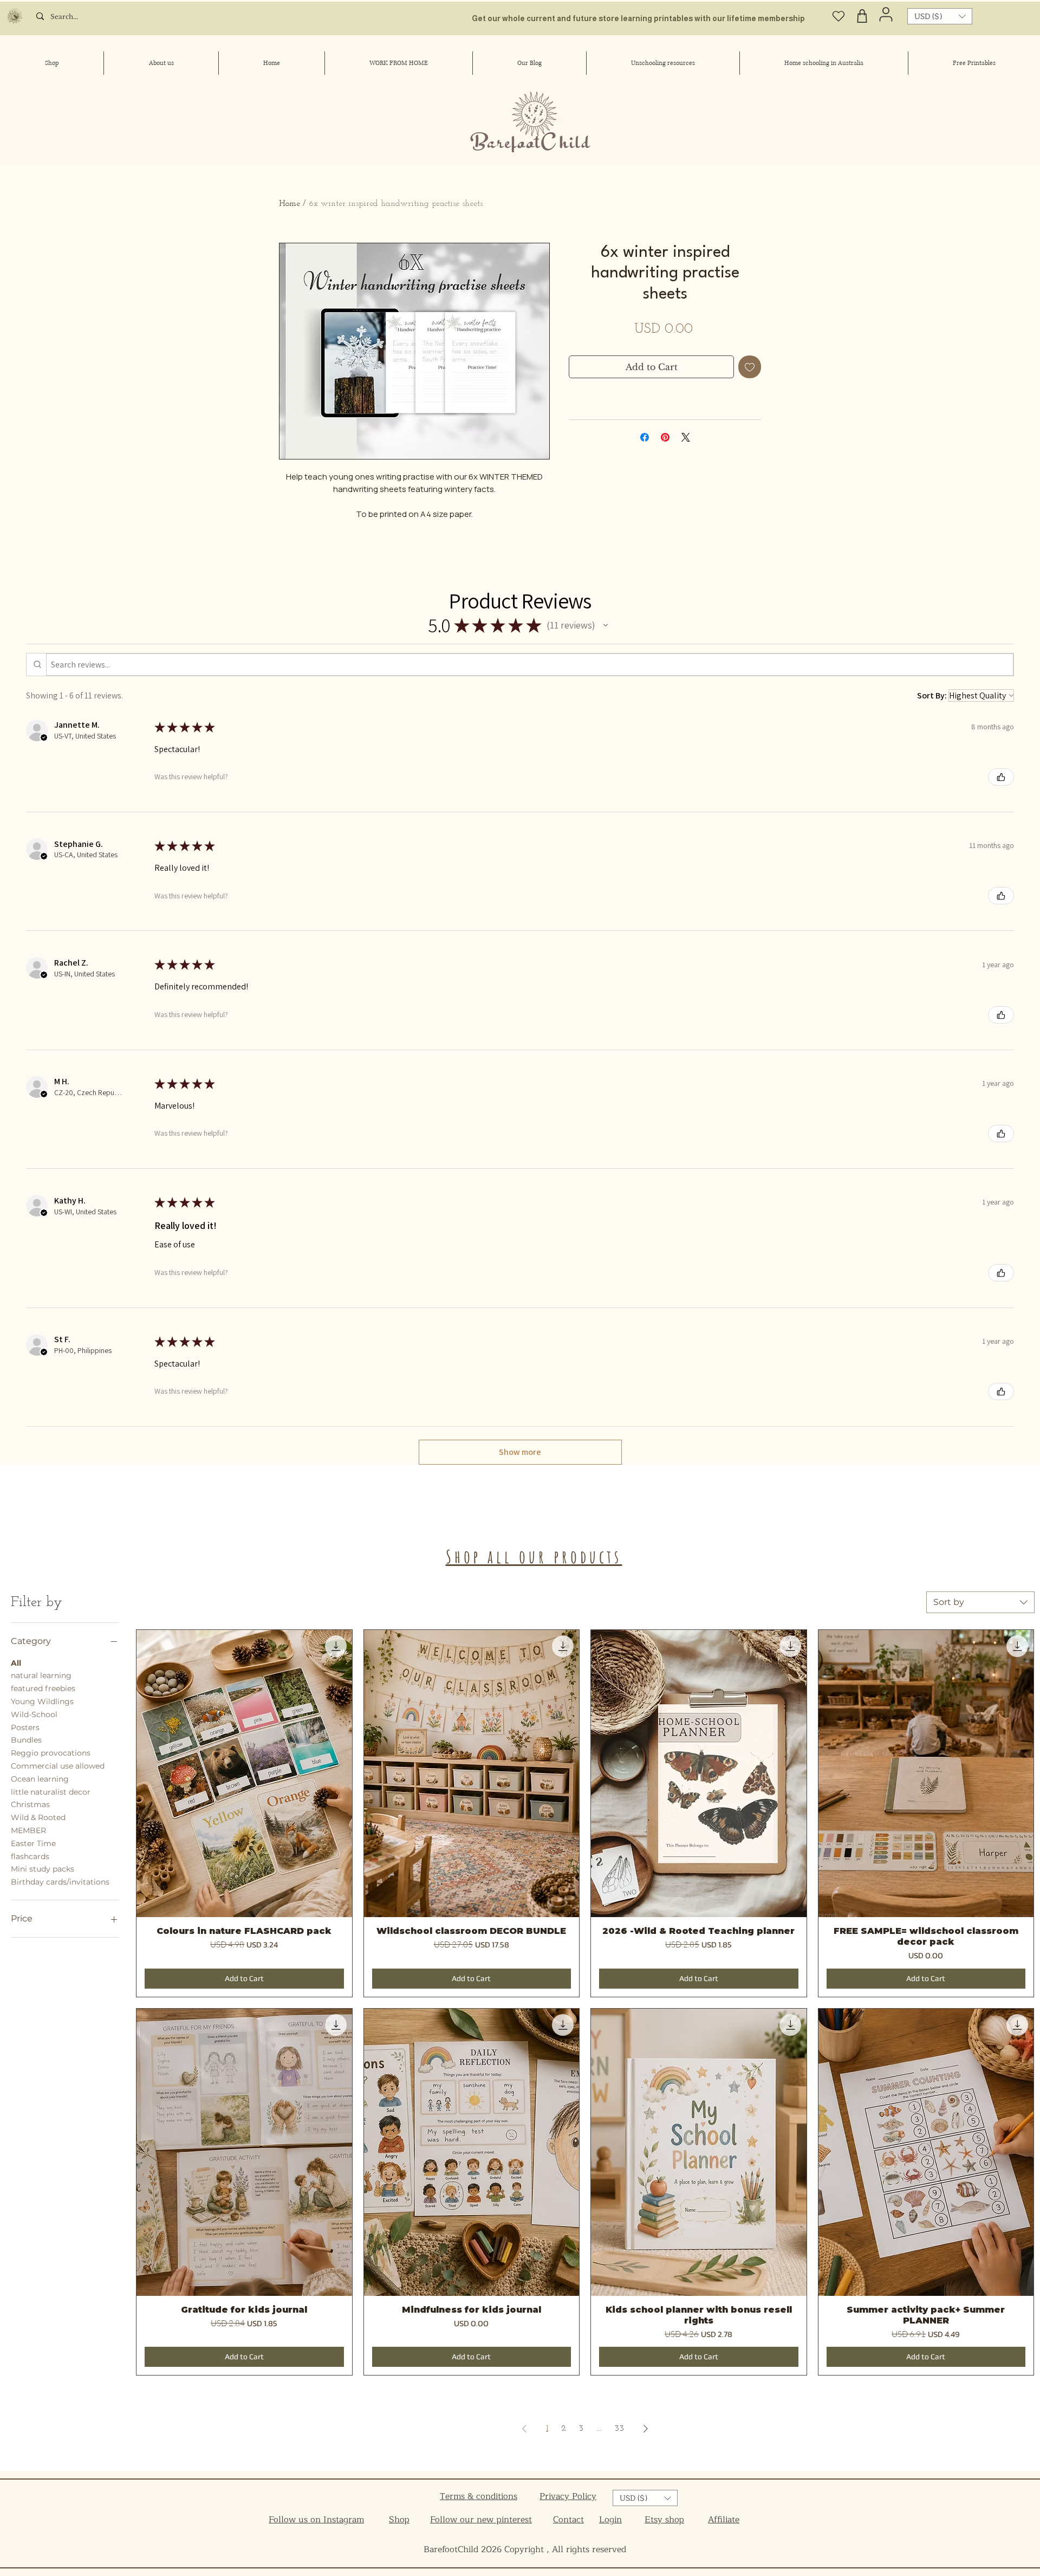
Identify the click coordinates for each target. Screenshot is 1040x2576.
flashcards (30, 1856)
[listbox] (940, 16)
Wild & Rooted (38, 1817)
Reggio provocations (51, 1753)
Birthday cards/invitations (60, 1882)
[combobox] (980, 1602)
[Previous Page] (524, 2429)
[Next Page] (646, 2429)
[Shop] (862, 16)
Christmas (30, 1804)
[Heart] (839, 16)
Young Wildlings (42, 1701)
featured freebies (43, 1688)
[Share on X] (686, 437)
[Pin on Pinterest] (665, 437)
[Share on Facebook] (645, 437)
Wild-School (34, 1714)
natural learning (41, 1675)
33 (619, 2429)
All (16, 1663)
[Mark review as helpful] (1001, 777)
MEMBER (28, 1830)
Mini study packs (43, 1869)
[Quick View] (244, 1774)
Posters (25, 1727)
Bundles (26, 1740)
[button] (940, 16)
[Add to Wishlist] (750, 367)
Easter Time (33, 1843)
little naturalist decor (51, 1792)
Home (290, 204)
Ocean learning (40, 1779)
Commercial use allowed (58, 1766)
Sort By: (932, 695)
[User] (886, 14)
